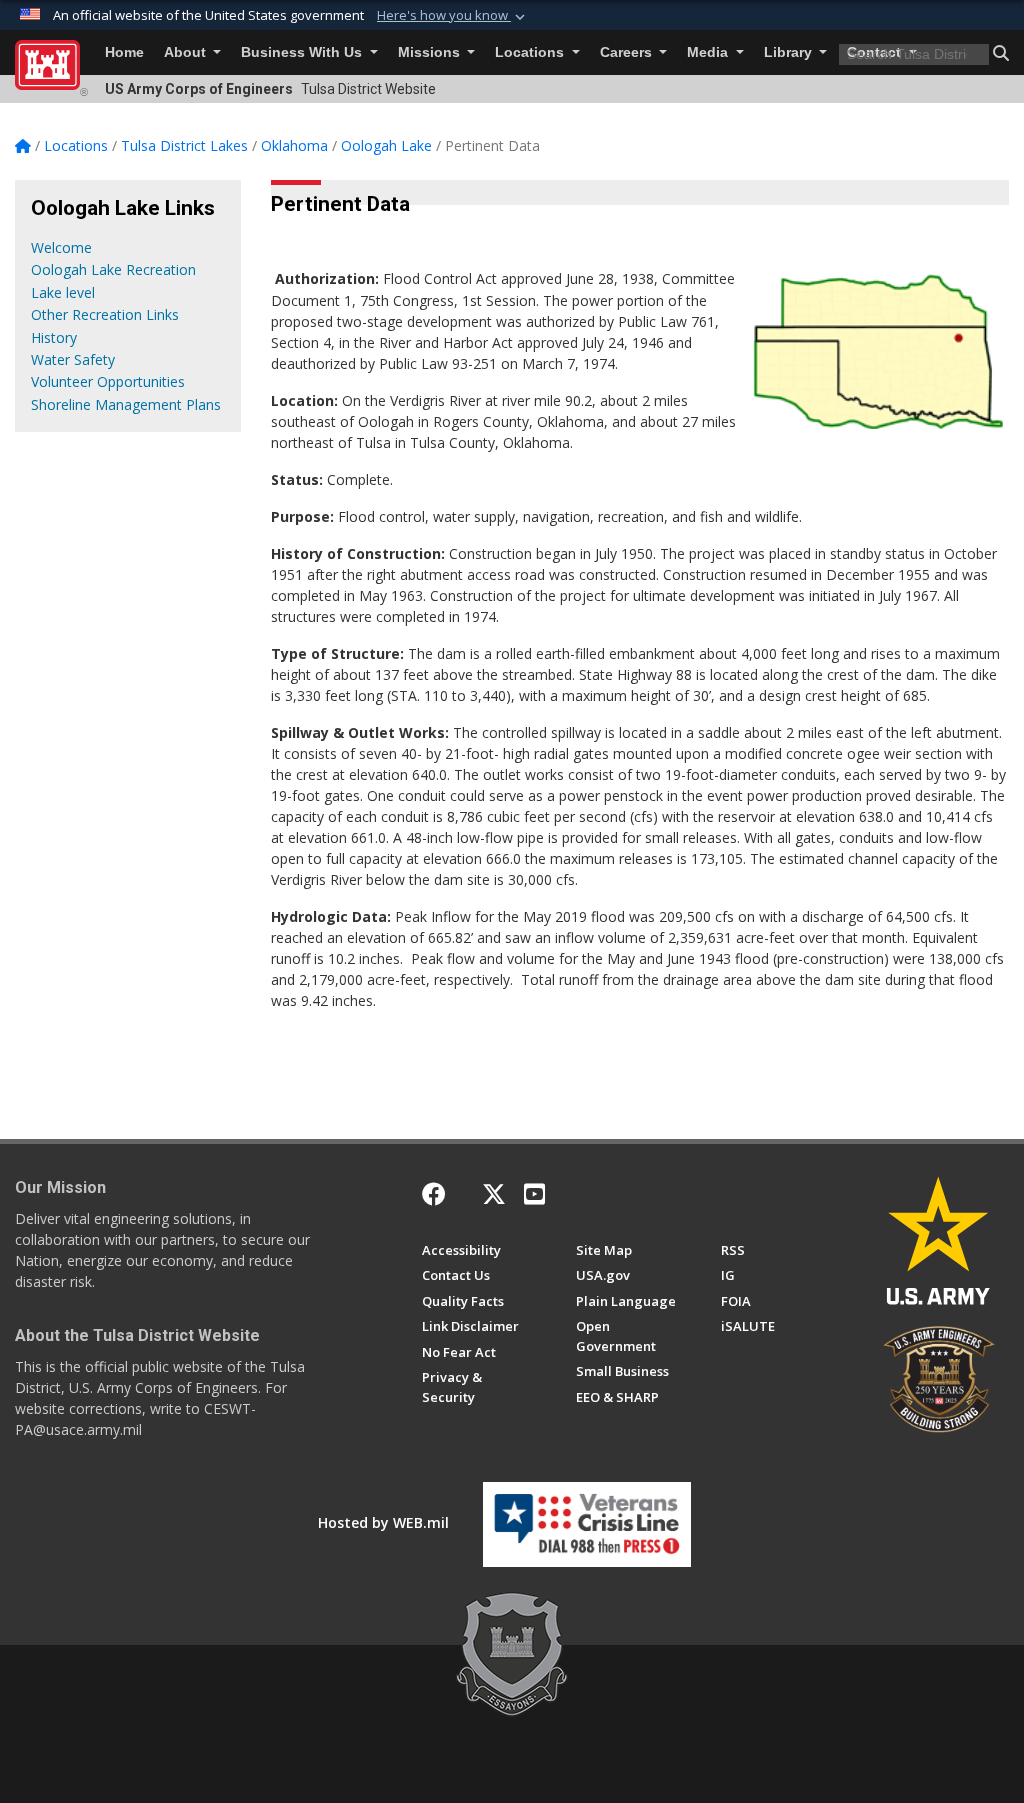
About (187, 52)
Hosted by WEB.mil (383, 1522)
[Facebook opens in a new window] (434, 1194)
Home (124, 52)
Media (709, 52)
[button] (453, 16)
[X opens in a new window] (494, 1194)
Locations (531, 52)
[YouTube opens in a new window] (534, 1194)
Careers (628, 52)
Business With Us (303, 52)
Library (790, 52)
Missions (431, 52)
